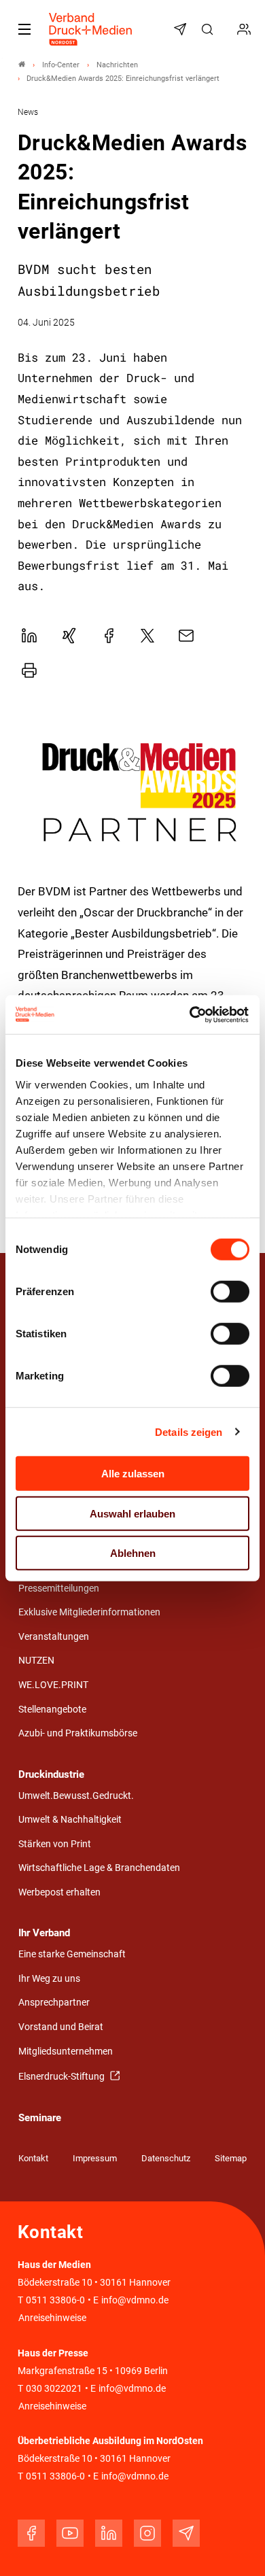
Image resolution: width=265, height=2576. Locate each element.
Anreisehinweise (52, 2318)
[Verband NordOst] (22, 65)
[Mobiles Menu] (24, 29)
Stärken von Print (55, 1844)
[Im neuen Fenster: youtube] (70, 2533)
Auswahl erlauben (132, 1513)
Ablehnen (133, 1553)
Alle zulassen (133, 1474)
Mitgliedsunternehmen (66, 2051)
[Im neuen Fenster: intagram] (147, 2533)
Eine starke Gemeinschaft (72, 1954)
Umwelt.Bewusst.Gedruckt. (76, 1796)
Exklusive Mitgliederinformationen (89, 1612)
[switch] (230, 1292)
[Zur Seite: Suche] (209, 29)
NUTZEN (36, 1661)
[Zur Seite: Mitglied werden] (246, 29)
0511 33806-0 (55, 2300)
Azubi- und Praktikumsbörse (78, 1733)
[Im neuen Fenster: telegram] (186, 2533)
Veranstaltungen (54, 1637)
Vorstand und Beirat (61, 2027)
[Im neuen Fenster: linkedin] (109, 2533)
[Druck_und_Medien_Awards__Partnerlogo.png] (133, 793)
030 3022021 (53, 2389)
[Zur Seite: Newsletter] (182, 29)
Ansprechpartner (54, 2003)
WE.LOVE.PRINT (53, 1685)
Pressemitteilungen (59, 1588)
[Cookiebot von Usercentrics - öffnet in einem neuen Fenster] (191, 1014)
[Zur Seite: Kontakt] (228, 29)
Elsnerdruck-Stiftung (63, 2077)
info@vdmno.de (135, 2300)
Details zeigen (189, 1431)
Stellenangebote (52, 1710)
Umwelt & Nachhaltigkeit (70, 1820)
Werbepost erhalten (59, 1892)
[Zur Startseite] (91, 29)
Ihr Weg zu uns (49, 1979)
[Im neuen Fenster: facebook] (31, 2533)
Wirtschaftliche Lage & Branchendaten (99, 1868)
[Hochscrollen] (236, 2547)
